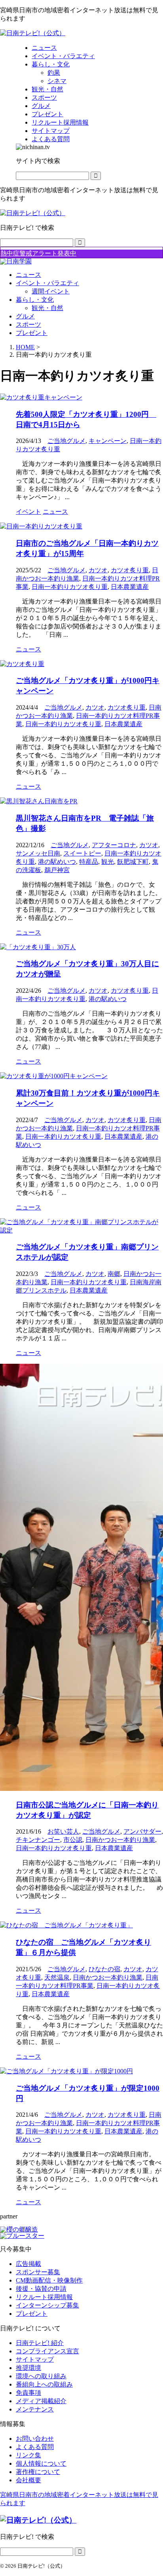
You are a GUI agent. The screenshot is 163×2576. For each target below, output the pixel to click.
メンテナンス (35, 2409)
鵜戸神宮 (57, 870)
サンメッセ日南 (38, 853)
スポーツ (28, 325)
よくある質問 (35, 2447)
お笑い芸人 (63, 1831)
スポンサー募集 (38, 2272)
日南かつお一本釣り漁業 (120, 1840)
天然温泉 (57, 1977)
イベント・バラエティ (47, 283)
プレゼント (32, 333)
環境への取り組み (41, 2376)
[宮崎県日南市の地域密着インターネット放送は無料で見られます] (33, 33)
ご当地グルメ (66, 441)
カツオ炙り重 (130, 570)
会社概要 (28, 2480)
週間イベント (51, 291)
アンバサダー (142, 1831)
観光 (108, 862)
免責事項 (28, 2393)
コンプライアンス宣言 (47, 2351)
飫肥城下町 (133, 862)
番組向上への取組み (44, 2384)
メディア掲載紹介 (41, 2401)
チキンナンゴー (38, 1840)
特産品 (89, 862)
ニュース (28, 275)
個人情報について (41, 2463)
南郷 (114, 1274)
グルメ (25, 316)
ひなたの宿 (104, 1969)
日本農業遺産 (130, 587)
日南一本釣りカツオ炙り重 (70, 587)
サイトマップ (35, 2359)
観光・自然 (47, 308)
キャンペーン (108, 441)
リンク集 (28, 2455)
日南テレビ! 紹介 (40, 2343)
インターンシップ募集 (47, 2305)
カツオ (98, 570)
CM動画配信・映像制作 (49, 2280)
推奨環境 (28, 2368)
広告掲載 (28, 2264)
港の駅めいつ (57, 862)
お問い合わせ (35, 2439)
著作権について (38, 2472)
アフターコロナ (114, 845)
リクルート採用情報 (44, 2297)
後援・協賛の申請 (41, 2289)
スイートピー (82, 853)
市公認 (73, 1840)
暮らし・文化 (35, 300)
